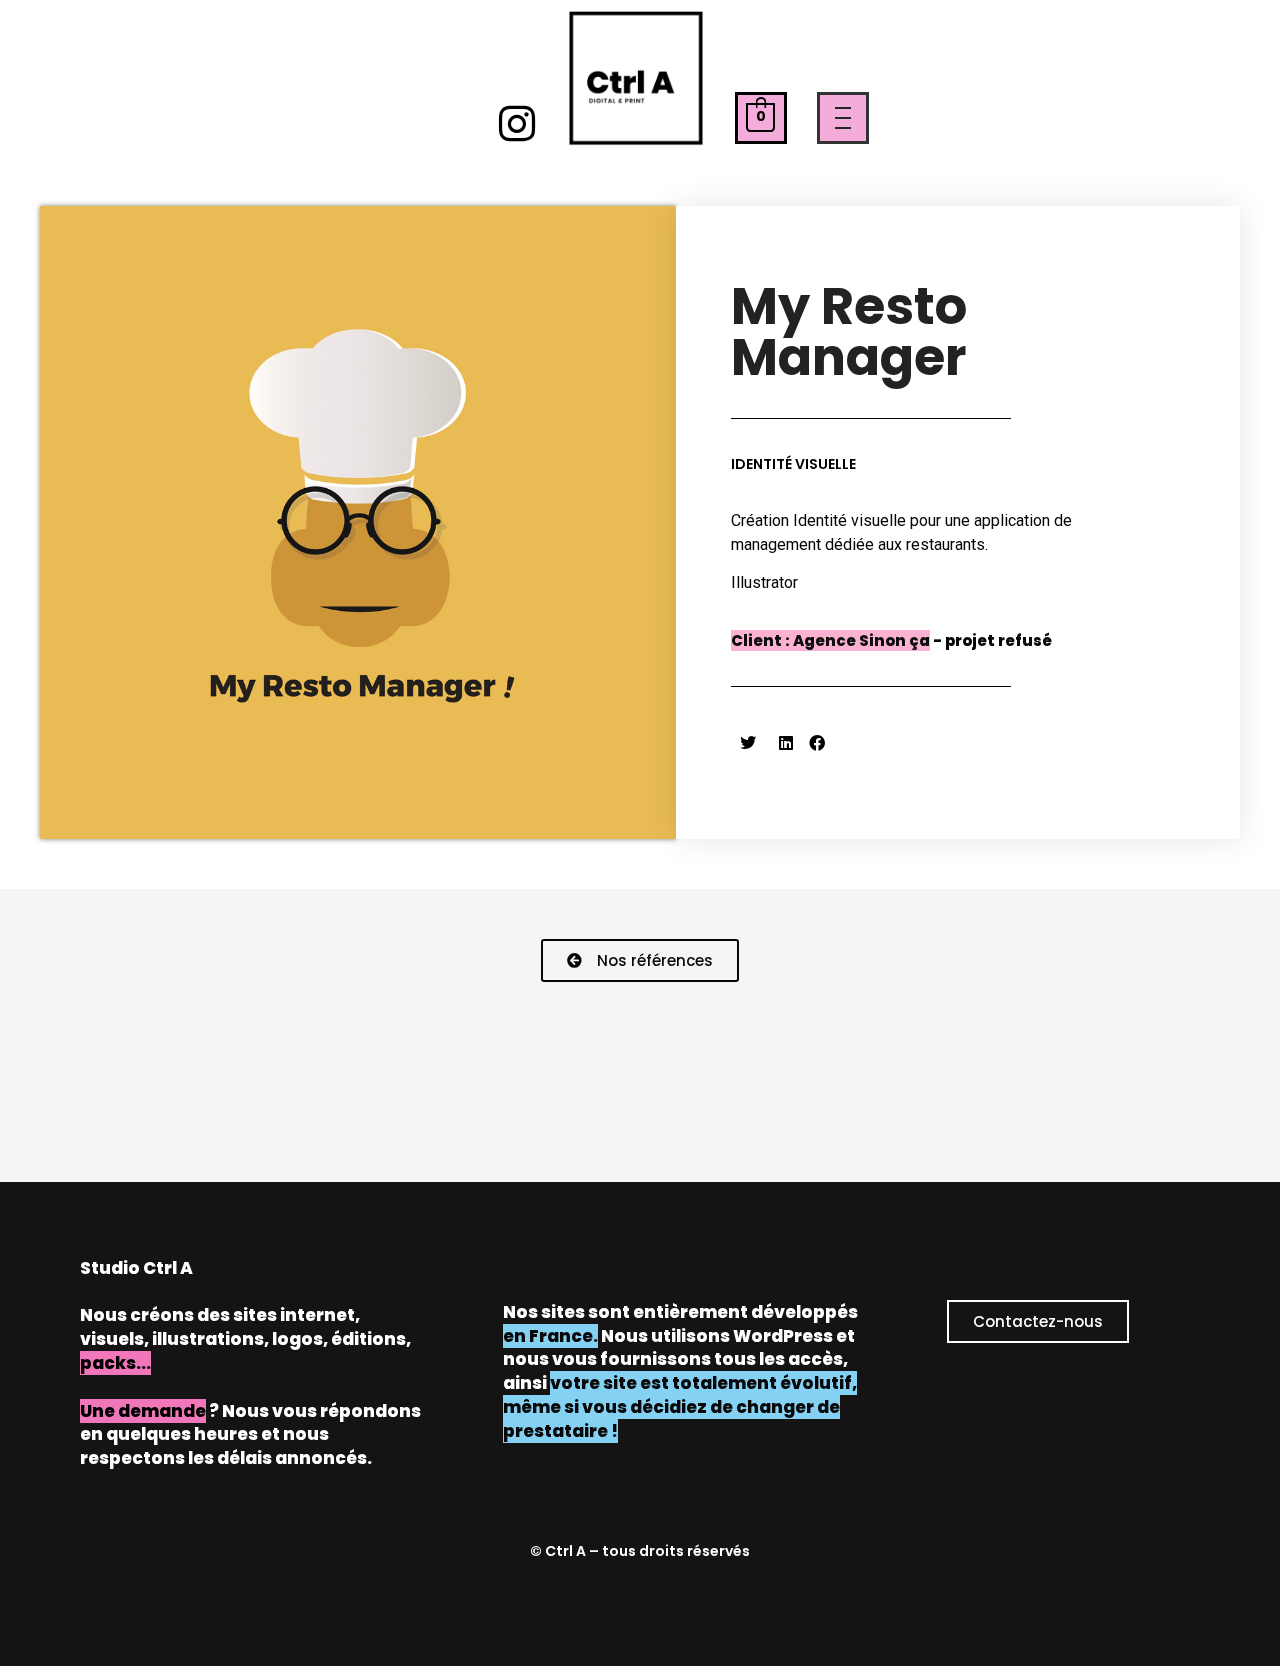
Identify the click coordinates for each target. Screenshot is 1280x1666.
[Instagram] (517, 123)
